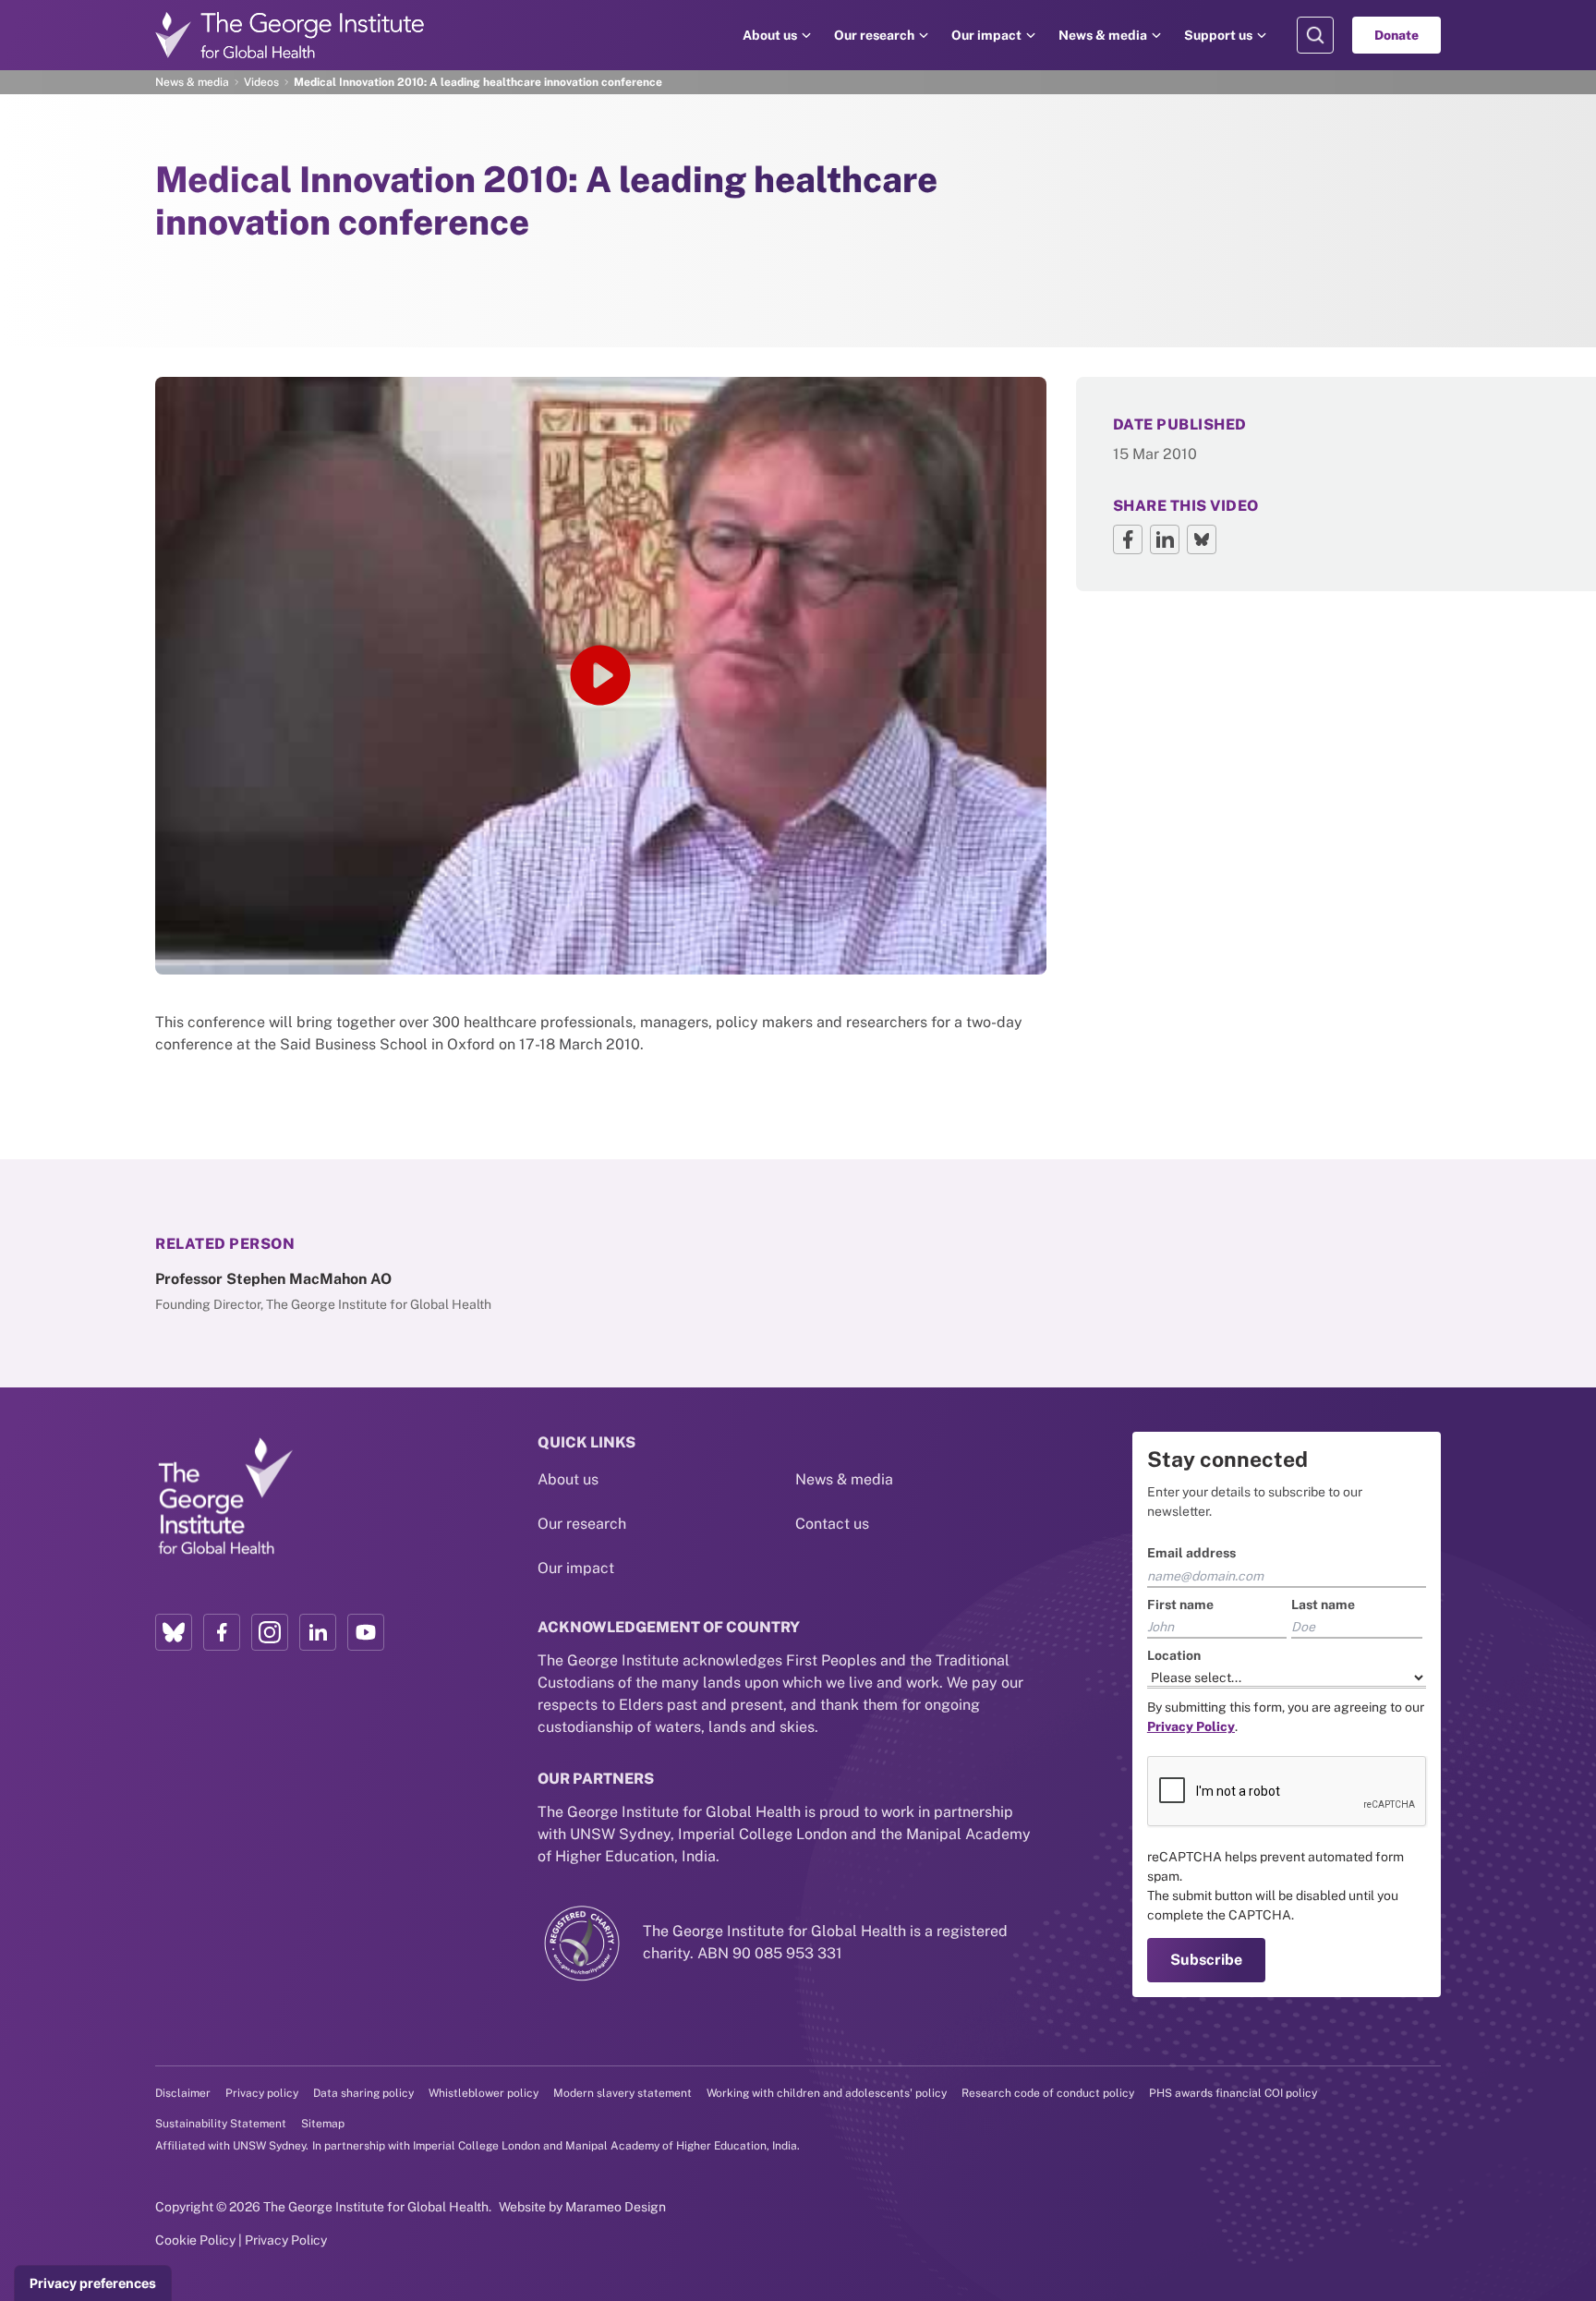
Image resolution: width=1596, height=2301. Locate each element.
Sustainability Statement (221, 2124)
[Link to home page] (224, 1497)
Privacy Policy (286, 2240)
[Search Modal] (1315, 35)
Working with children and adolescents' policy (827, 2093)
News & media (1103, 35)
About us (770, 35)
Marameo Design (616, 2207)
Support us (1218, 35)
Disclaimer (183, 2093)
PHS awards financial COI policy (1233, 2093)
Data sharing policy (363, 2093)
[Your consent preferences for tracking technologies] (93, 2283)
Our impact (986, 35)
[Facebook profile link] (222, 1632)
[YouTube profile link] (366, 1632)
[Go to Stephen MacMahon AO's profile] (369, 1292)
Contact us (832, 1524)
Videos (261, 82)
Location (1174, 1655)
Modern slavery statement (623, 2093)
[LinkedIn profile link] (318, 1632)
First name (1180, 1605)
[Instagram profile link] (270, 1632)
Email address (1191, 1553)
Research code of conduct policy (1048, 2093)
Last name (1323, 1605)
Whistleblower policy (484, 2093)
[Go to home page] (290, 35)
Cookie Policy (195, 2240)
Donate (1396, 35)
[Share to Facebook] (1128, 539)
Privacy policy (262, 2093)
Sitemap (323, 2124)
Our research (874, 35)
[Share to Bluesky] (1202, 539)
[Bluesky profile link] (174, 1632)
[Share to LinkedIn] (1165, 539)
